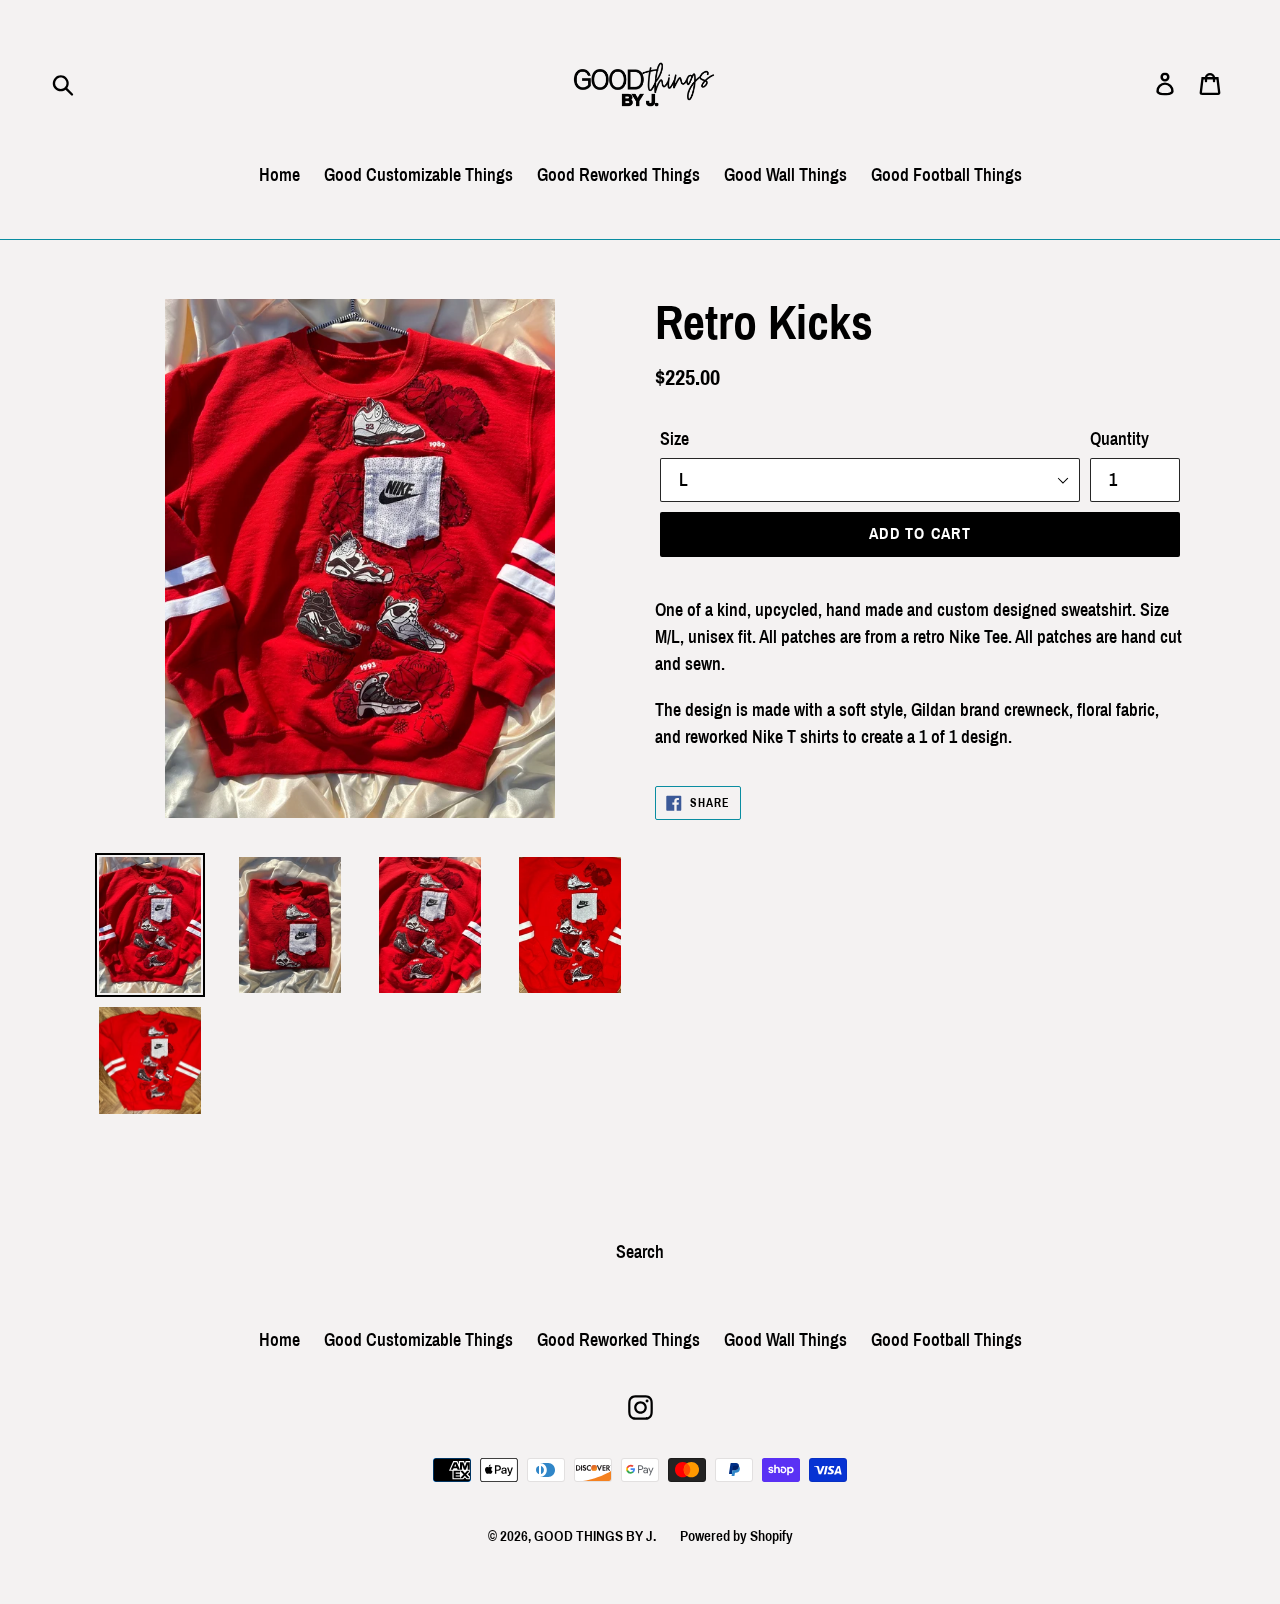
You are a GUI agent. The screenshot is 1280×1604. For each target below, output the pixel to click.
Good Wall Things (785, 175)
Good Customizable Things (418, 175)
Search (640, 1252)
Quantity (1119, 439)
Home (279, 175)
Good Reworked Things (618, 175)
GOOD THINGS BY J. (595, 1536)
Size (674, 439)
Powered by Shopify (736, 1536)
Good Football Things (946, 175)
